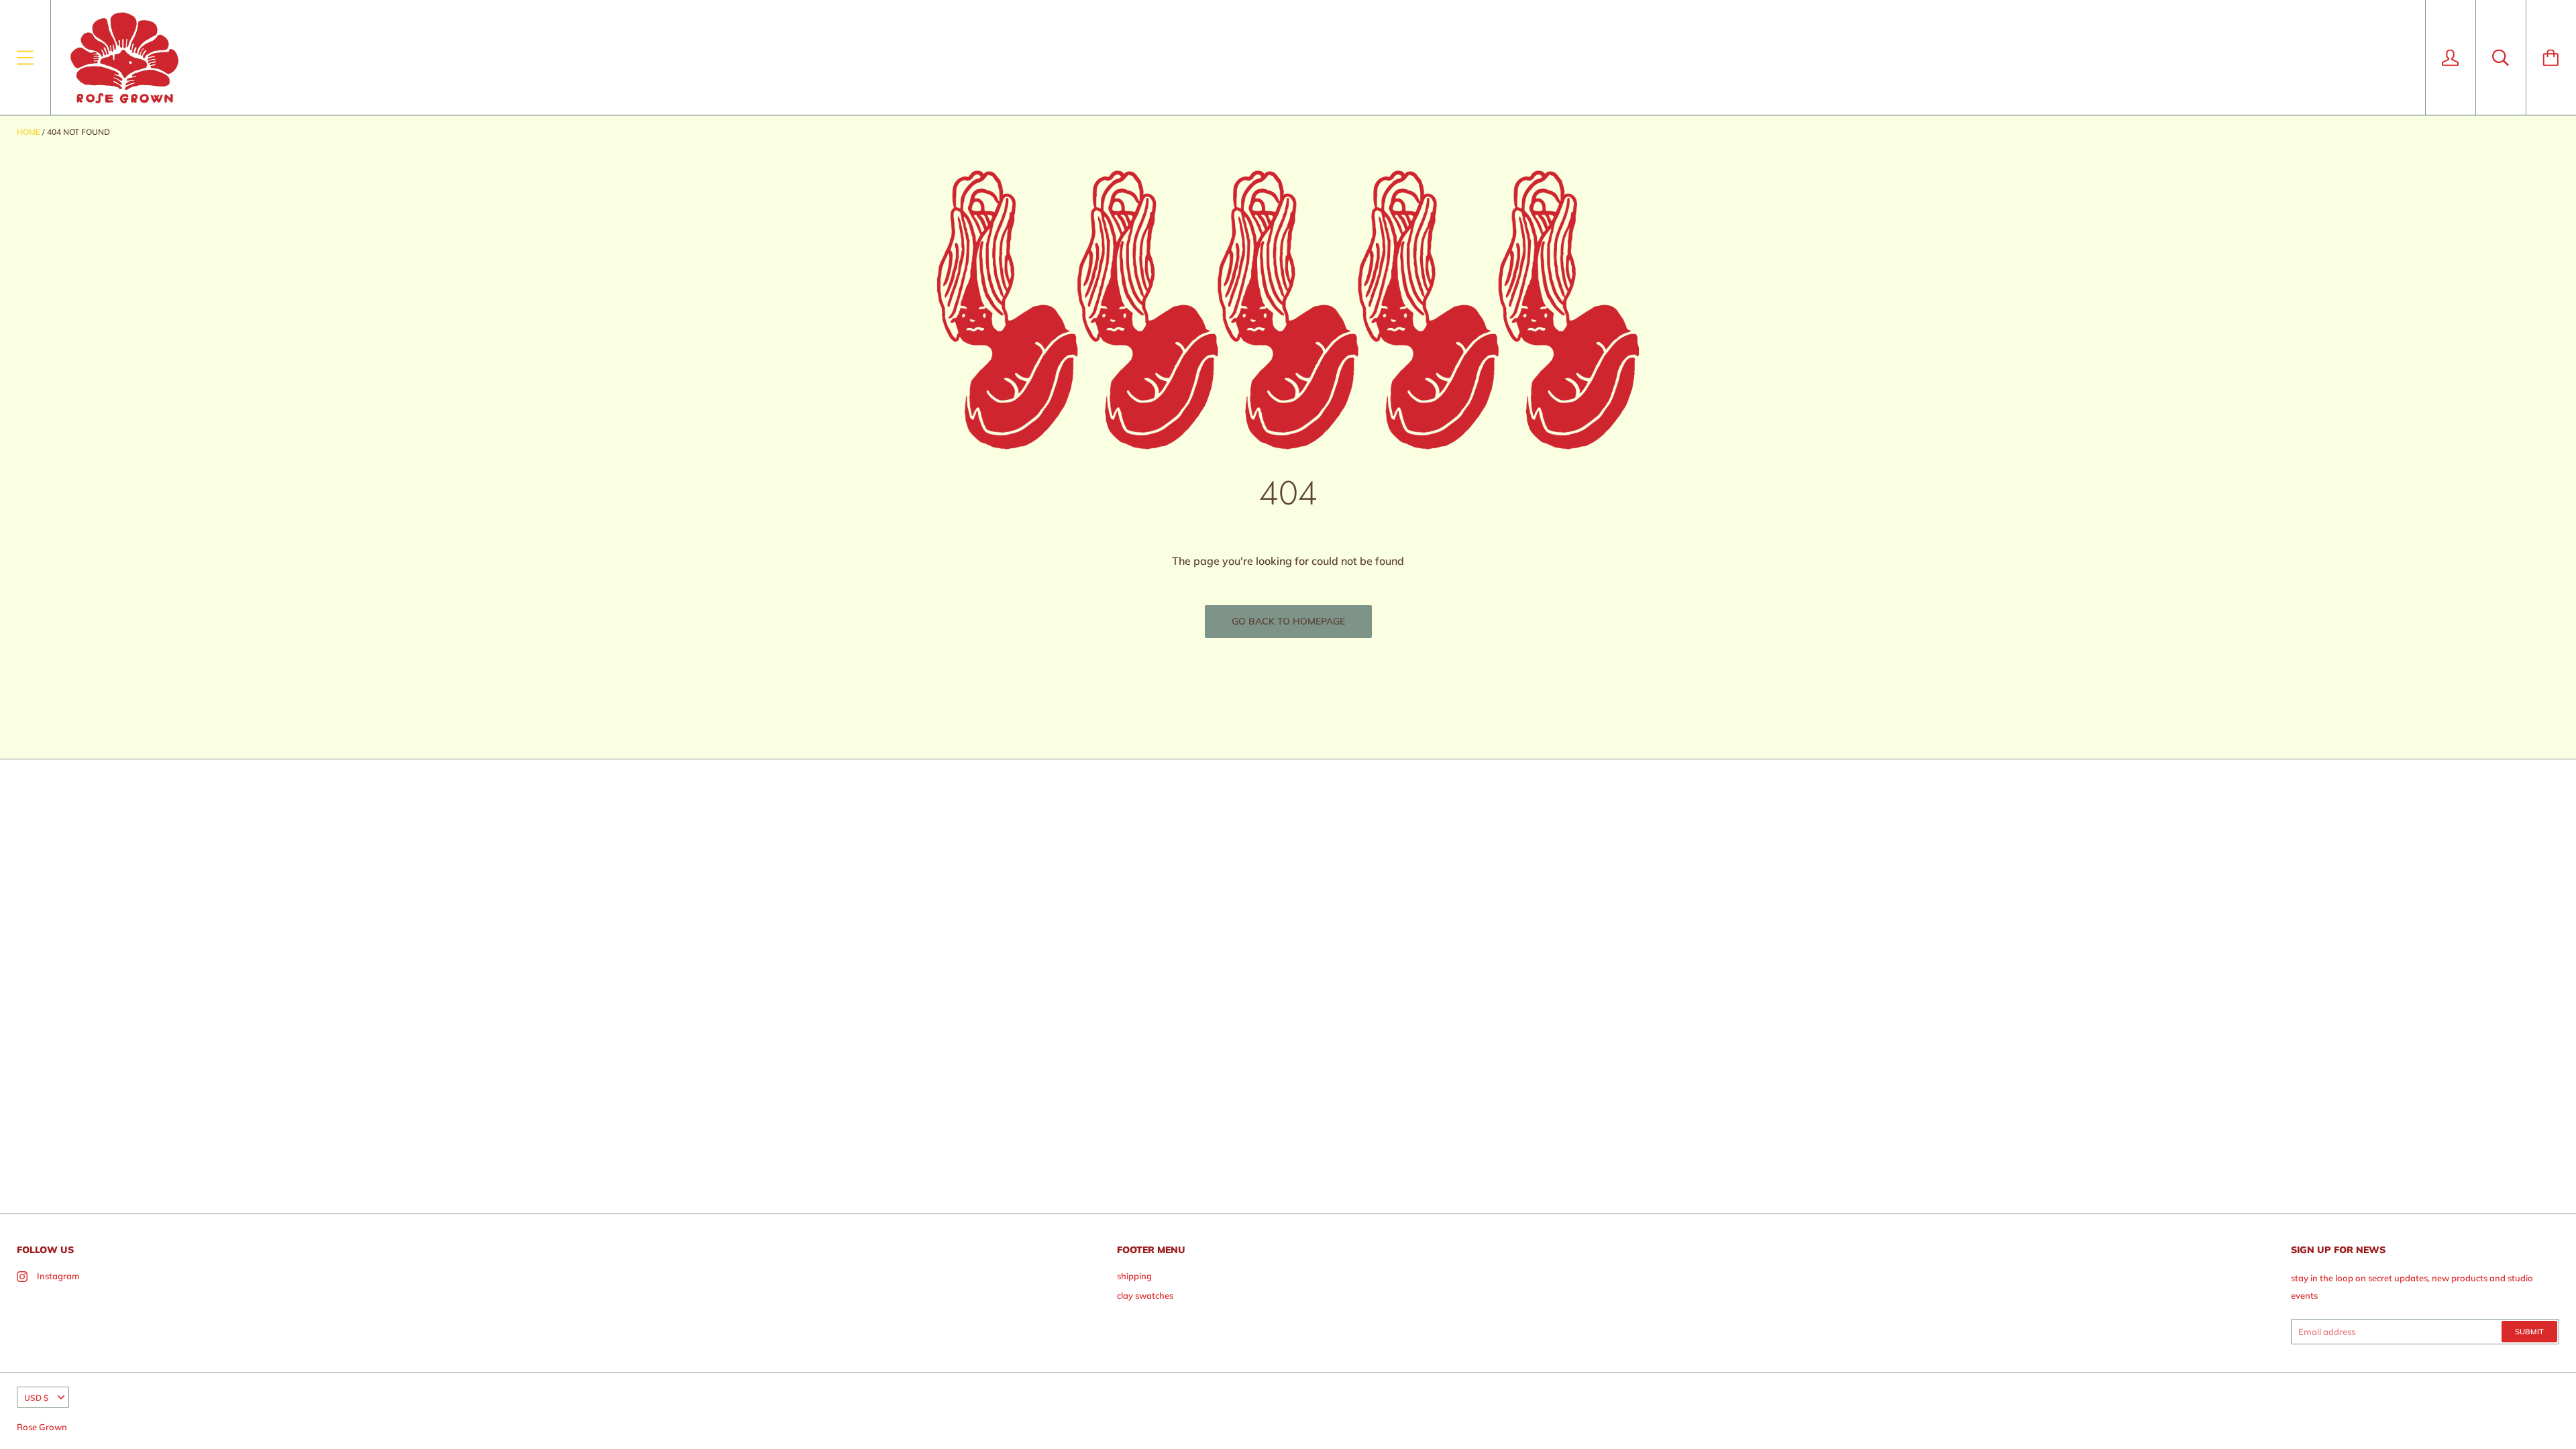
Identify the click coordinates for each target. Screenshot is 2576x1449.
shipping (1134, 1276)
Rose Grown (42, 1427)
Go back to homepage (1288, 621)
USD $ (36, 1398)
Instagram (58, 1276)
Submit (2529, 1332)
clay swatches (1145, 1295)
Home (29, 132)
